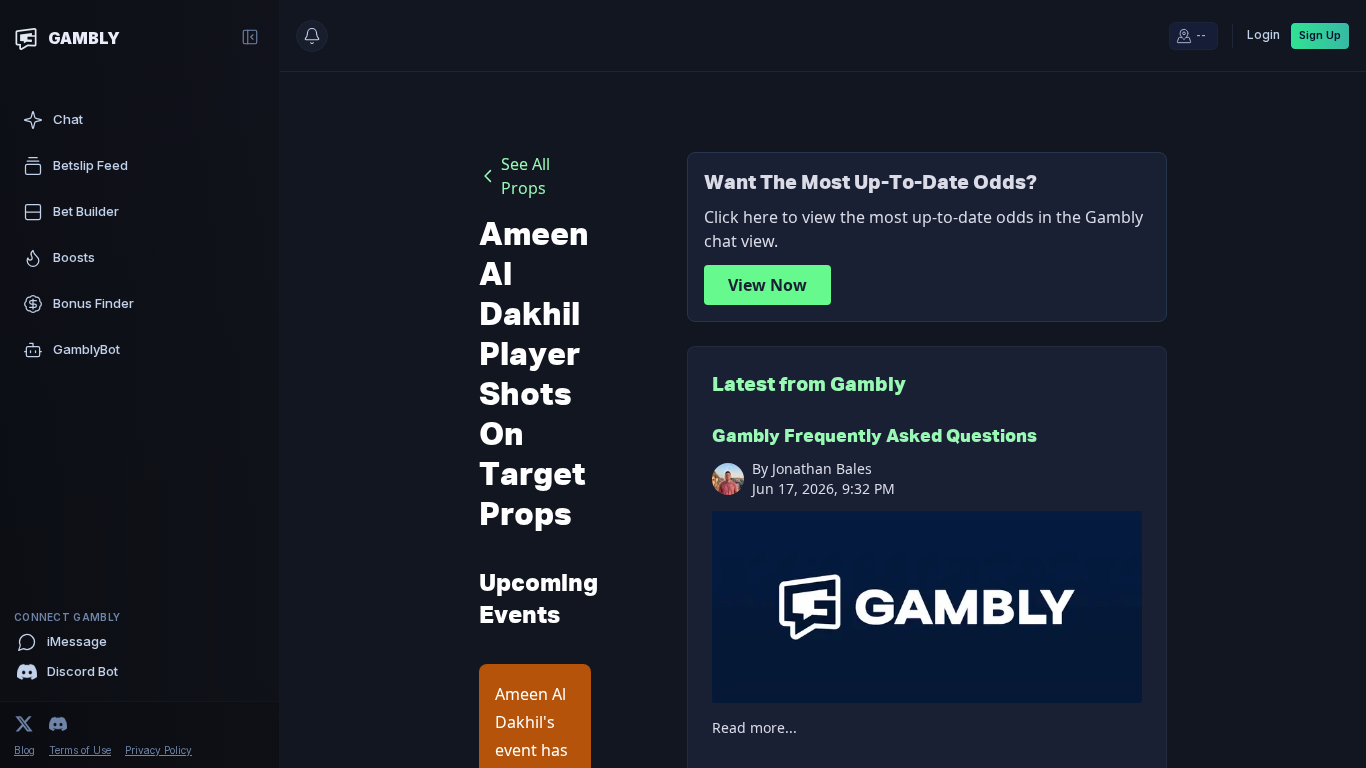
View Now (767, 285)
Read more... (754, 727)
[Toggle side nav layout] (250, 37)
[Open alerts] (312, 36)
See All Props (525, 176)
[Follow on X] (24, 724)
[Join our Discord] (58, 724)
